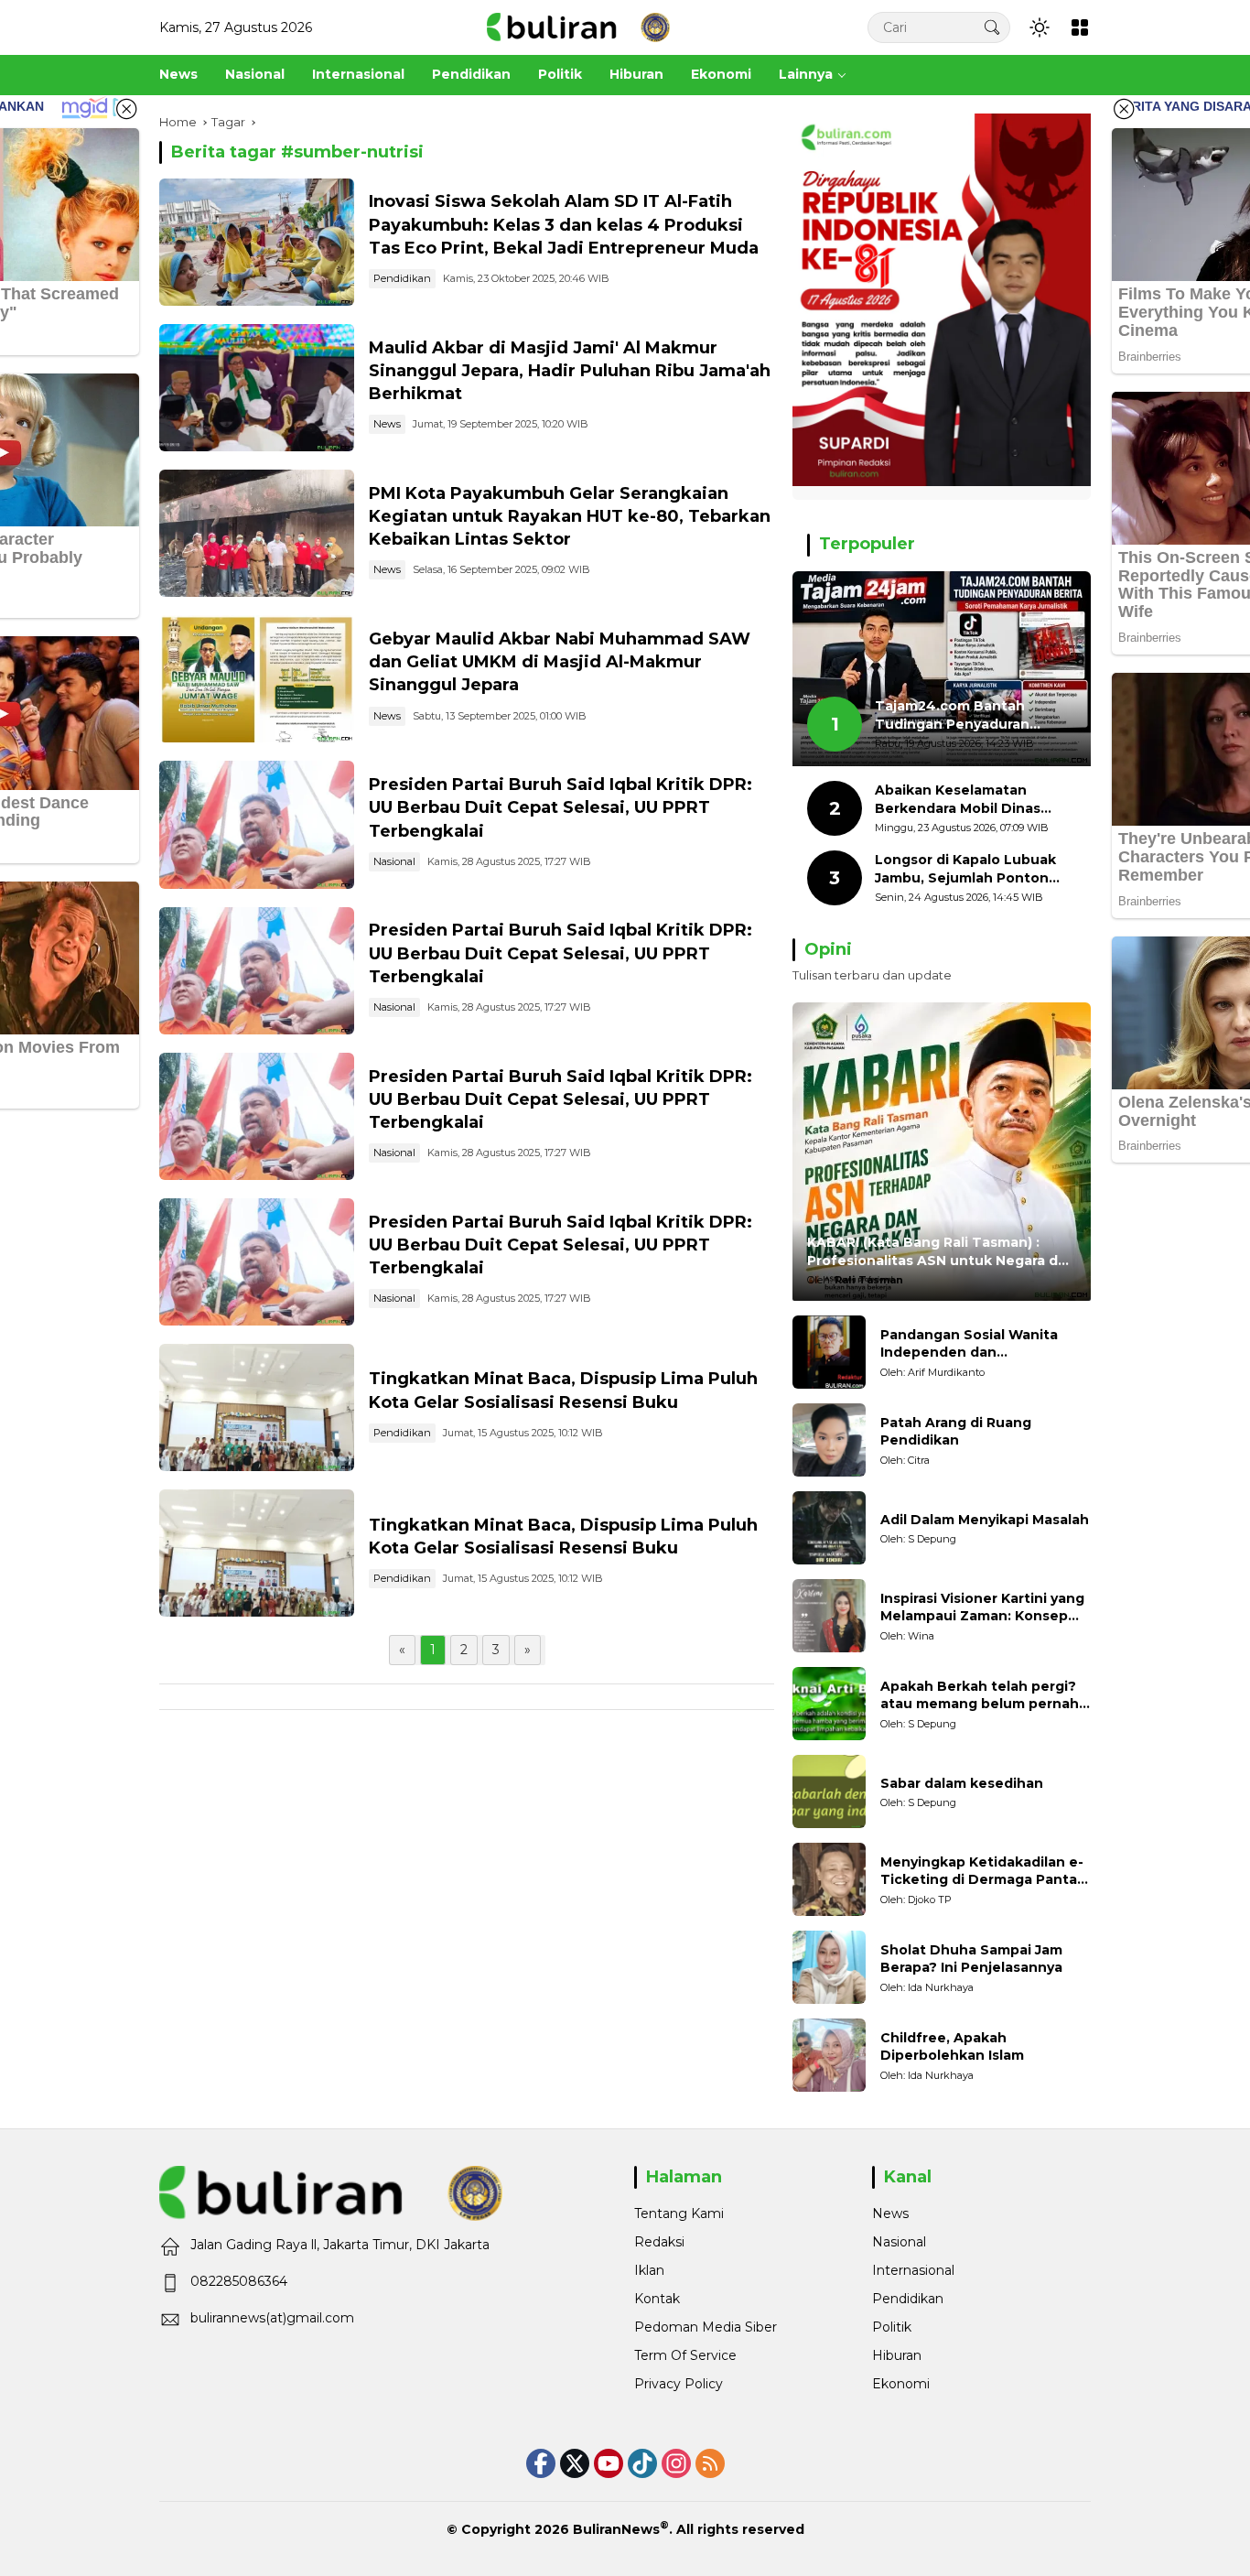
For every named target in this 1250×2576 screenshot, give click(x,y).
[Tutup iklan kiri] (126, 109)
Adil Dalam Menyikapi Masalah (985, 1520)
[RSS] (710, 2463)
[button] (992, 27)
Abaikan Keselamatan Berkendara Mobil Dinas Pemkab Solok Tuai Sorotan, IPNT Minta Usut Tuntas (974, 800)
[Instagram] (676, 2463)
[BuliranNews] (578, 27)
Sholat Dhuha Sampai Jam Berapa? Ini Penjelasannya (971, 1959)
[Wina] (829, 1616)
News (387, 424)
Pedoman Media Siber (706, 2327)
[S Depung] (829, 1528)
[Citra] (829, 1440)
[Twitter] (575, 2463)
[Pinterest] (609, 2463)
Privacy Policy (679, 2384)
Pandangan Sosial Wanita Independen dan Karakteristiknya (969, 1344)
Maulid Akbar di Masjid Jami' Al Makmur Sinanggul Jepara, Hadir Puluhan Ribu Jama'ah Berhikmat (570, 371)
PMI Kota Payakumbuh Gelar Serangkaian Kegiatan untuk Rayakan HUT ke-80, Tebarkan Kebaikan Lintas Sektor (570, 516)
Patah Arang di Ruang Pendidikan (956, 1432)
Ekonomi (901, 2384)
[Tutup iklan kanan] (1124, 109)
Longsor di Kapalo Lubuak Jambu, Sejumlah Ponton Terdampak (965, 869)
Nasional (394, 861)
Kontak (657, 2299)
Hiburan (897, 2355)
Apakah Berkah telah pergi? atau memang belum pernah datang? (980, 1696)
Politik (892, 2327)
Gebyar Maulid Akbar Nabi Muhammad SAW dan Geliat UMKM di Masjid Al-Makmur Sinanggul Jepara (560, 662)
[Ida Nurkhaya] (829, 1967)
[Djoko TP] (829, 1879)
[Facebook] (541, 2463)
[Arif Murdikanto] (829, 1352)
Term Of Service (685, 2355)
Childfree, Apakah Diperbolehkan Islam (952, 2047)
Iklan (649, 2270)
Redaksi (659, 2242)
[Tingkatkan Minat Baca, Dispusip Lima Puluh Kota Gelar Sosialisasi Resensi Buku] (257, 1407)
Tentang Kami (679, 2213)
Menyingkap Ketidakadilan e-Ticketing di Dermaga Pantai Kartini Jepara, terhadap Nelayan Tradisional (982, 1872)
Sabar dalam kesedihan (962, 1783)
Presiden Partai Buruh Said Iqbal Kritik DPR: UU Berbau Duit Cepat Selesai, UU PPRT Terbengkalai (560, 807)
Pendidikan (402, 278)
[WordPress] (642, 2463)
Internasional (913, 2270)
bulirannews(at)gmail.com (272, 2318)
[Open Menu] (1080, 27)
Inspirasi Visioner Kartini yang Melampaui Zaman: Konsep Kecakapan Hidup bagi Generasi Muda (982, 1608)
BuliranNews (616, 2529)
